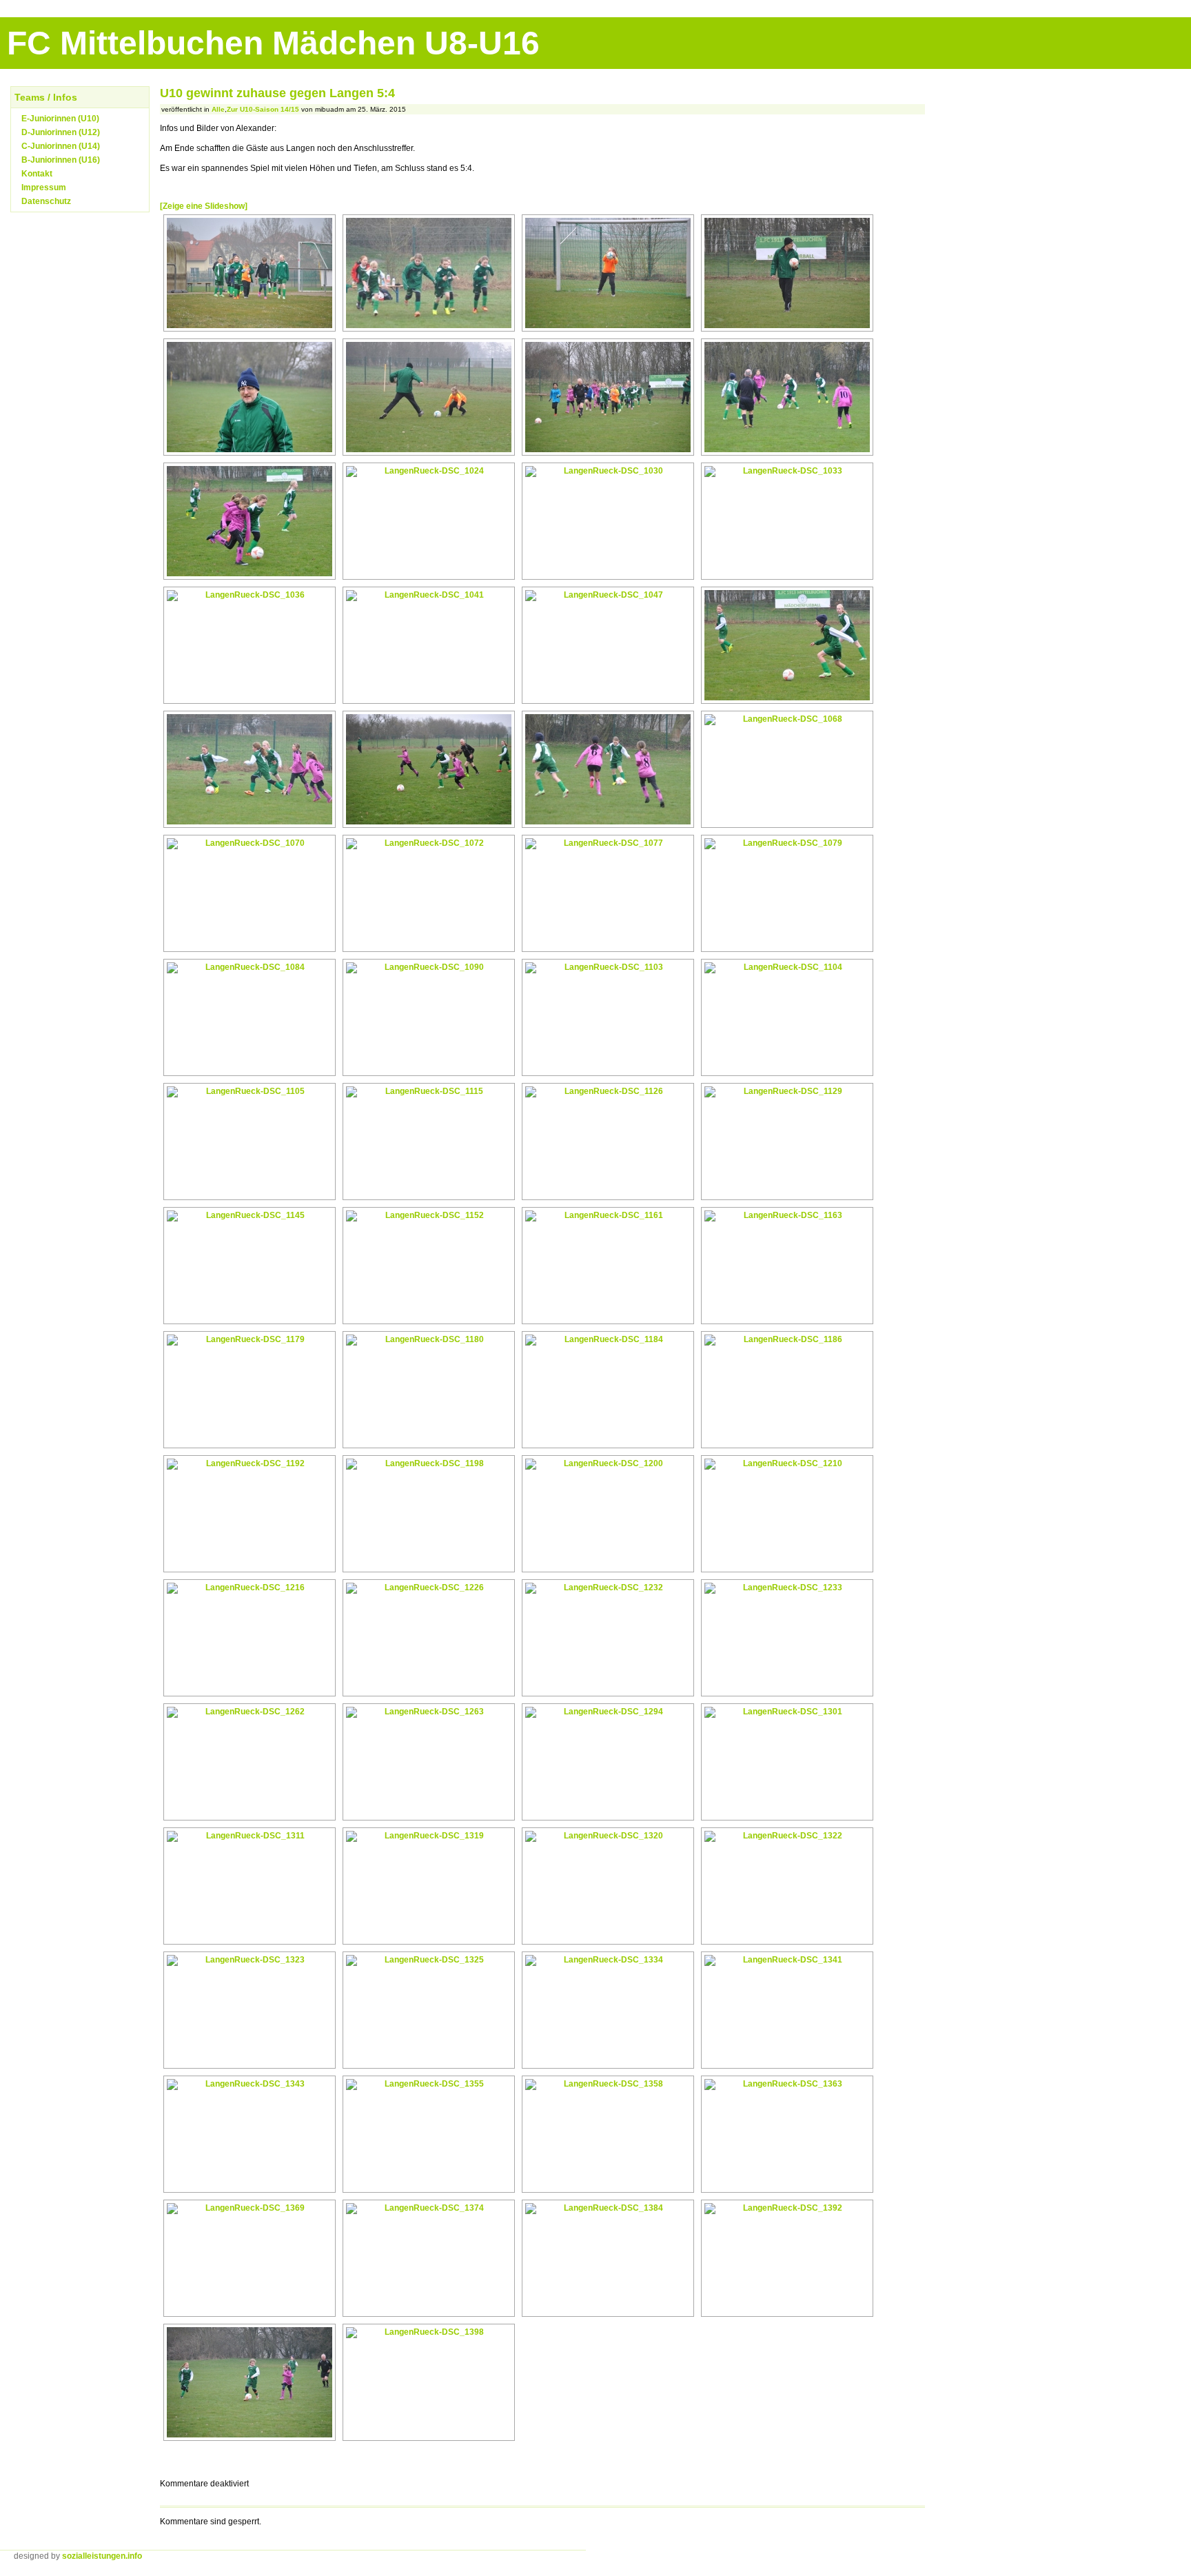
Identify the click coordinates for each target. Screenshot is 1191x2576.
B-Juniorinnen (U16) (61, 160)
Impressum (44, 187)
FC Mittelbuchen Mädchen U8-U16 (273, 43)
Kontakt (37, 174)
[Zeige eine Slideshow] (204, 206)
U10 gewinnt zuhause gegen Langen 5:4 (277, 93)
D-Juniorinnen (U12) (61, 132)
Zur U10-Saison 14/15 (263, 109)
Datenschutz (46, 201)
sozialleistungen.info (102, 2556)
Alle (218, 109)
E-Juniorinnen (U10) (60, 119)
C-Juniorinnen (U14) (61, 146)
